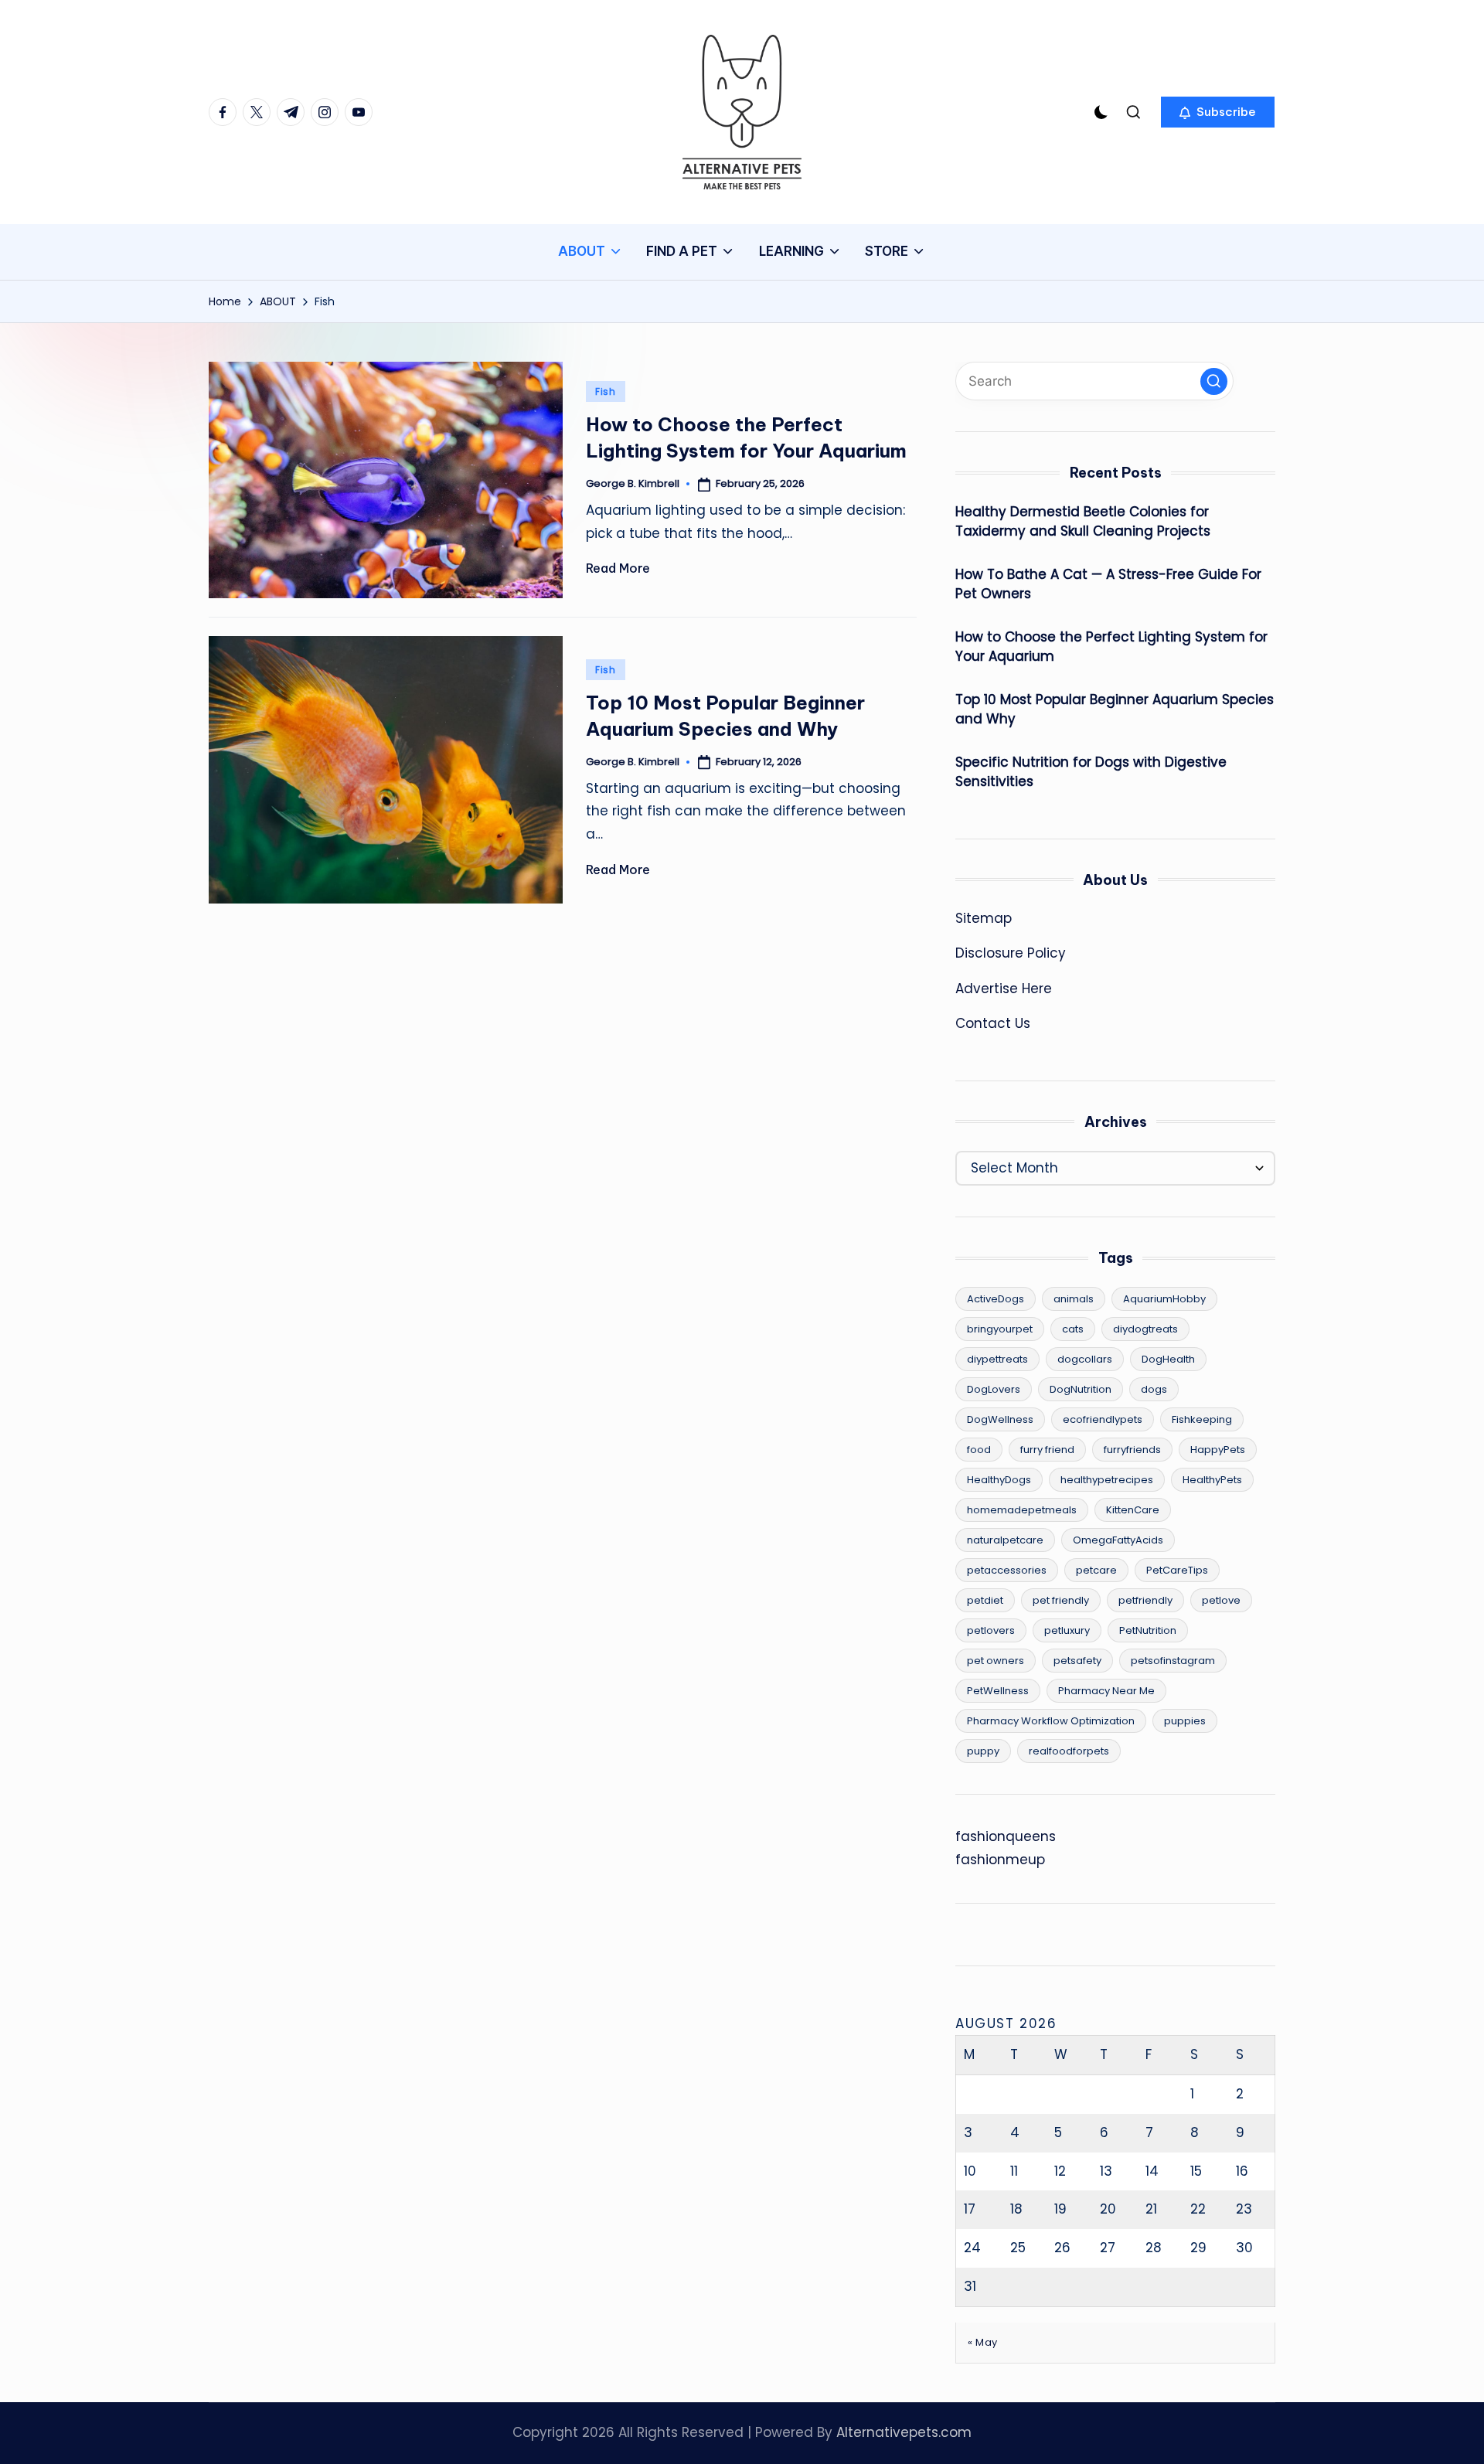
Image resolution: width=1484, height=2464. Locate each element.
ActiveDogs (996, 1299)
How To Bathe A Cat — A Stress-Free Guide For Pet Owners (1108, 584)
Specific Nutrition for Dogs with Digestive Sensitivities (1091, 772)
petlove (1221, 1600)
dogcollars (1085, 1359)
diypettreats (997, 1359)
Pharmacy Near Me (1106, 1691)
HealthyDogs (999, 1480)
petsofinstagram (1173, 1661)
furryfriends (1132, 1450)
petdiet (985, 1600)
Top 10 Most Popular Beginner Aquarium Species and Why (1115, 710)
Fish (606, 391)
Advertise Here (1004, 989)
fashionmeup (1000, 1860)
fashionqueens (1006, 1836)
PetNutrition (1148, 1630)
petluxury (1067, 1630)
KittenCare (1133, 1510)
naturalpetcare (1005, 1540)
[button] (1218, 112)
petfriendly (1145, 1600)
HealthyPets (1212, 1480)
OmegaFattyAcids (1118, 1540)
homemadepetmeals (1022, 1510)
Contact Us (993, 1023)
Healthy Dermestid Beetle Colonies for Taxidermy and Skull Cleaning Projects (1083, 522)
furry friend (1047, 1450)
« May (983, 2342)
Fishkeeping (1202, 1419)
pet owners (996, 1661)
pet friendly (1061, 1600)
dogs (1154, 1389)
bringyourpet (1000, 1329)
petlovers (991, 1630)
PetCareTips (1177, 1570)
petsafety (1077, 1661)
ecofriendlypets (1103, 1419)
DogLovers (994, 1389)
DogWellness (1000, 1419)
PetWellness (998, 1691)
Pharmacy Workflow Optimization (1051, 1721)
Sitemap (984, 918)
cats (1073, 1329)
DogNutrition (1081, 1389)
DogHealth (1168, 1359)
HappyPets (1218, 1450)
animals (1074, 1299)
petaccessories (1007, 1570)
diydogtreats (1145, 1329)
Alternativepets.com (904, 2432)
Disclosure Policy (1011, 953)
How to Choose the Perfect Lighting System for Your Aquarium (1111, 647)
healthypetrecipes (1107, 1480)
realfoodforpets (1069, 1751)
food (979, 1450)
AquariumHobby (1164, 1299)
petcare (1096, 1570)
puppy (983, 1751)
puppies (1185, 1721)
